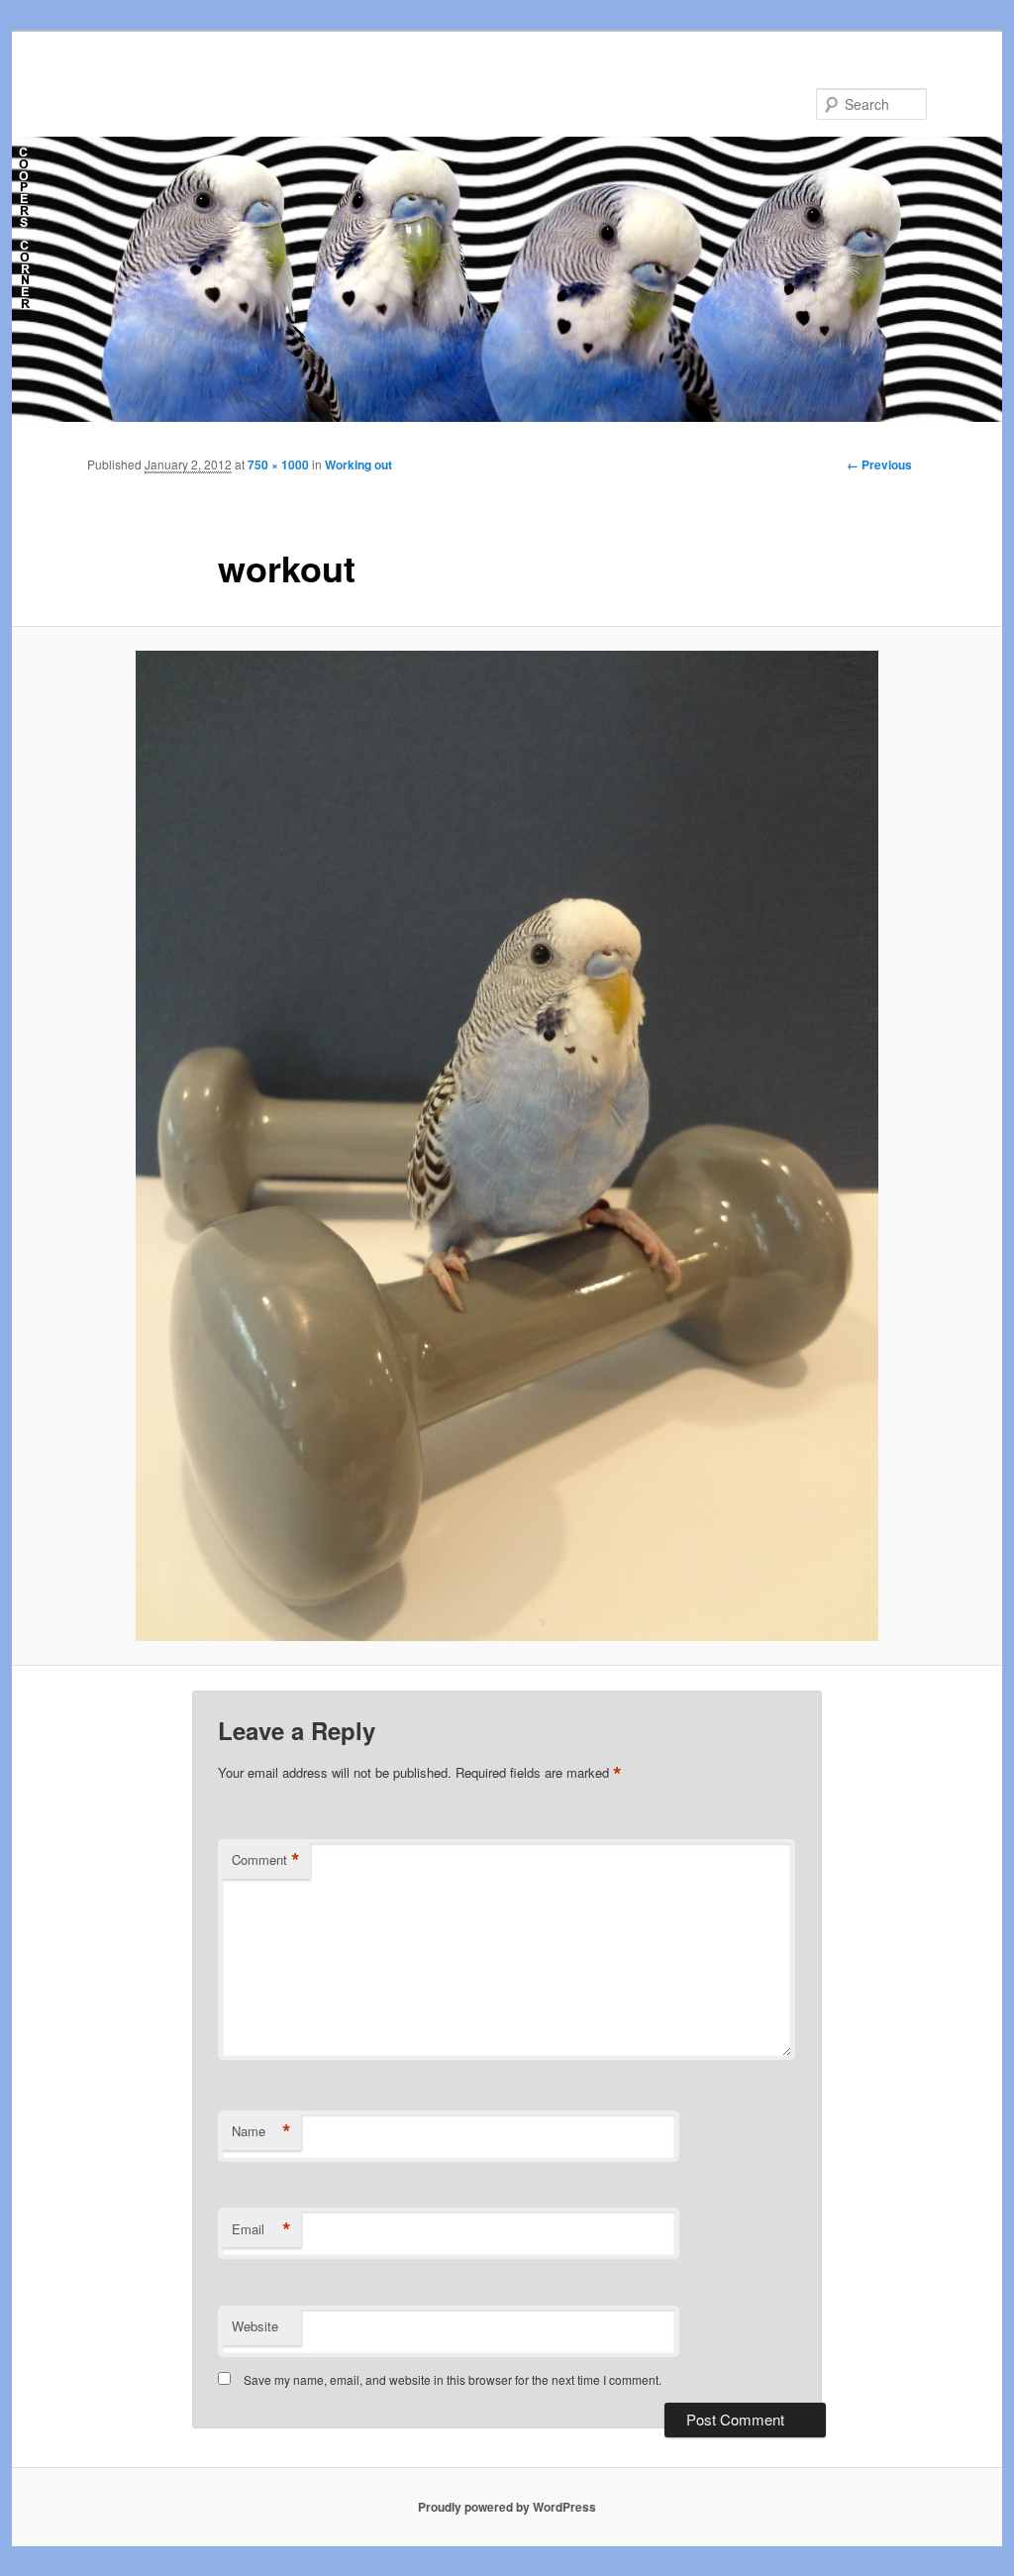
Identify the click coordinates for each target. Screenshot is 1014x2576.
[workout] (507, 1146)
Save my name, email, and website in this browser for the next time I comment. (453, 2379)
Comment (266, 1860)
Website (255, 2326)
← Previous (879, 464)
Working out (358, 464)
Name (261, 2131)
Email (261, 2229)
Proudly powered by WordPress (507, 2507)
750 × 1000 (278, 464)
